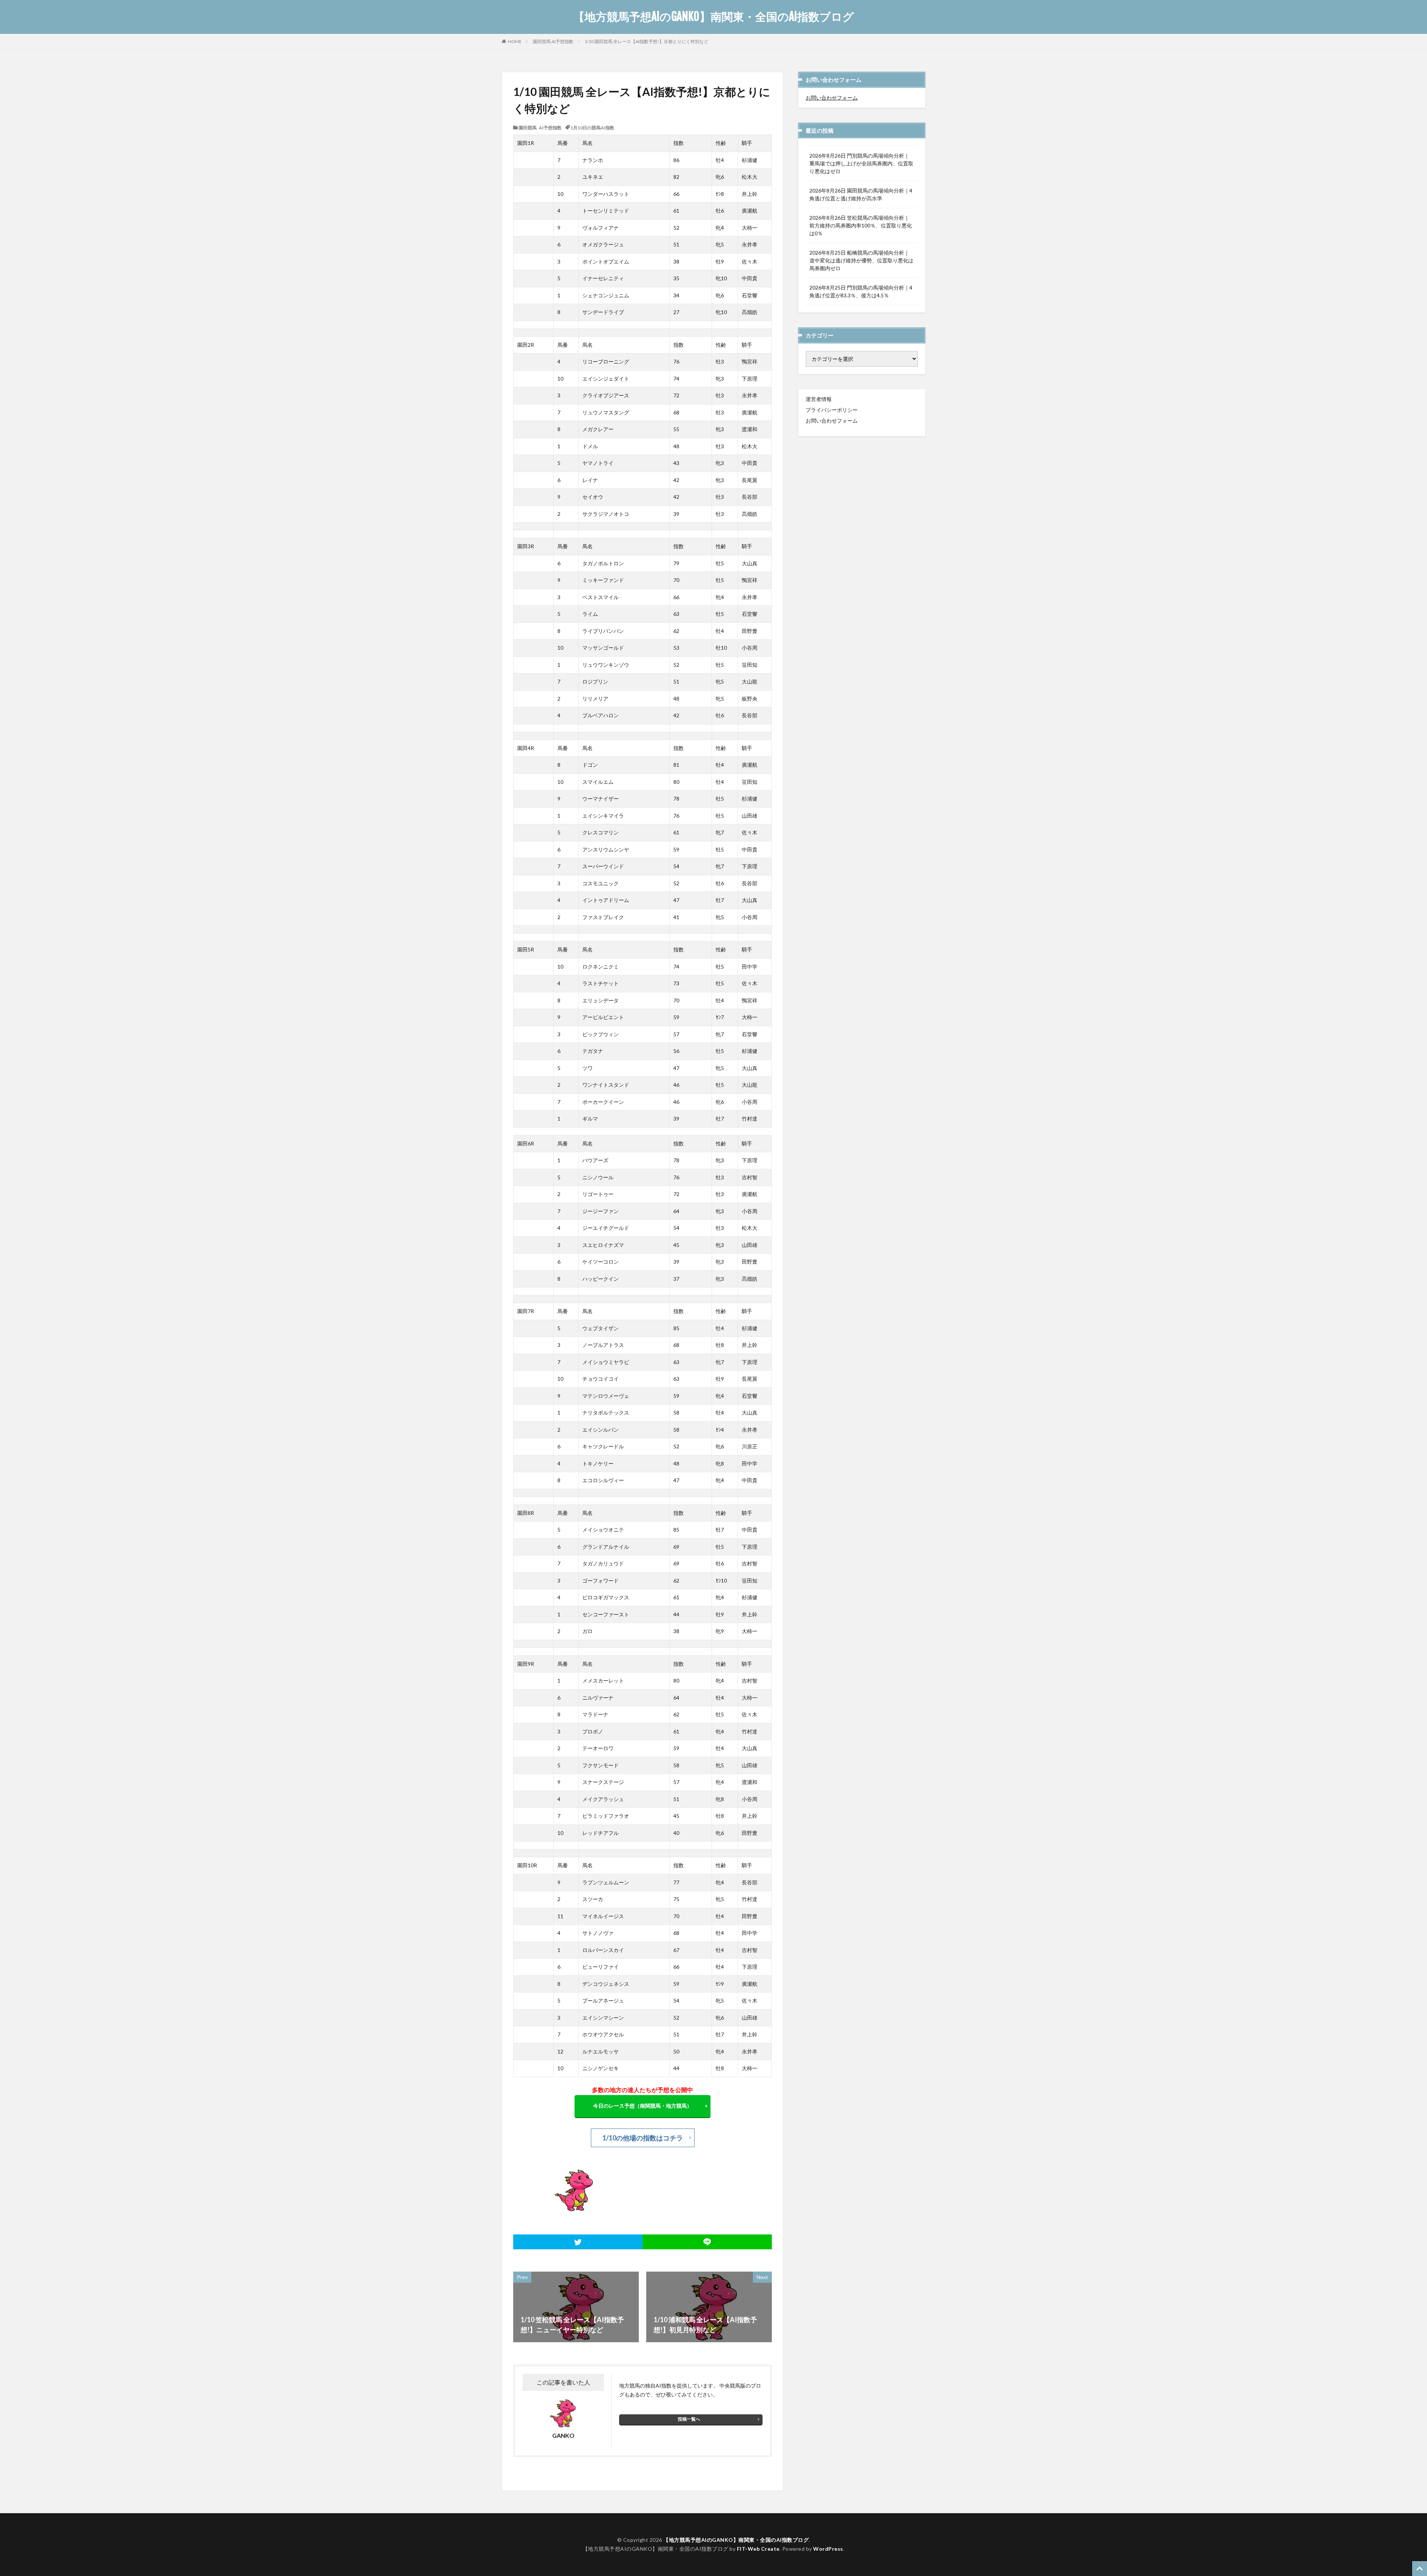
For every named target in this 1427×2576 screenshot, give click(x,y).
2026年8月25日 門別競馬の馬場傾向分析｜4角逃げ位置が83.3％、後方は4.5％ (861, 291)
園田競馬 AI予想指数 (553, 41)
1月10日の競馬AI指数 (592, 127)
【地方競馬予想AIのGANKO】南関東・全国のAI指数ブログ (714, 17)
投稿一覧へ (689, 2419)
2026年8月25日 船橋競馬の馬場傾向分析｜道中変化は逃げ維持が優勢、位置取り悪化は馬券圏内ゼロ (861, 260)
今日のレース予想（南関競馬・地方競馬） (643, 2106)
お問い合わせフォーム (832, 98)
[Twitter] (578, 2242)
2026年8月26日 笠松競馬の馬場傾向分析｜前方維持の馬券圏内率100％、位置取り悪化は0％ (861, 225)
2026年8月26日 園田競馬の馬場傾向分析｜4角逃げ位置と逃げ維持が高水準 (861, 194)
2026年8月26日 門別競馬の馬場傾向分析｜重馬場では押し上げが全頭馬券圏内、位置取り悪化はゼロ (861, 163)
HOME (515, 41)
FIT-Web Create (758, 2549)
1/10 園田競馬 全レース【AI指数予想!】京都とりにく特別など (646, 41)
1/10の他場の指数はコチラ (643, 2138)
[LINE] (707, 2242)
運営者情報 (819, 399)
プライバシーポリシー (832, 410)
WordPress (828, 2549)
